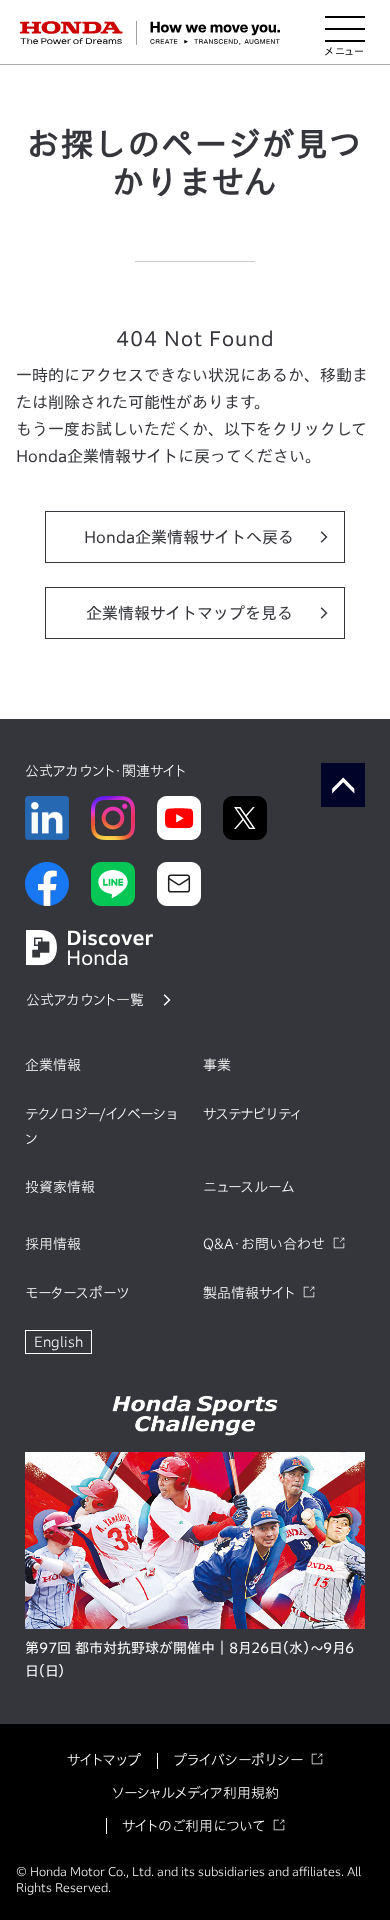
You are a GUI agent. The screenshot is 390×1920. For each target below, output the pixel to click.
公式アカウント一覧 (85, 1000)
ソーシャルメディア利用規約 (195, 1793)
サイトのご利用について (193, 1826)
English (58, 1342)
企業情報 (53, 1065)
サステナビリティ (252, 1114)
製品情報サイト (249, 1293)
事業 (217, 1065)
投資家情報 (60, 1187)
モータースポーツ (77, 1293)
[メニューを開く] (345, 33)
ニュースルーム (248, 1187)
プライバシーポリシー (238, 1760)
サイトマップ (104, 1760)
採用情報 (53, 1244)
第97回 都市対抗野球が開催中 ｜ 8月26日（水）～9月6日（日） (189, 1660)
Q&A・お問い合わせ (264, 1244)
